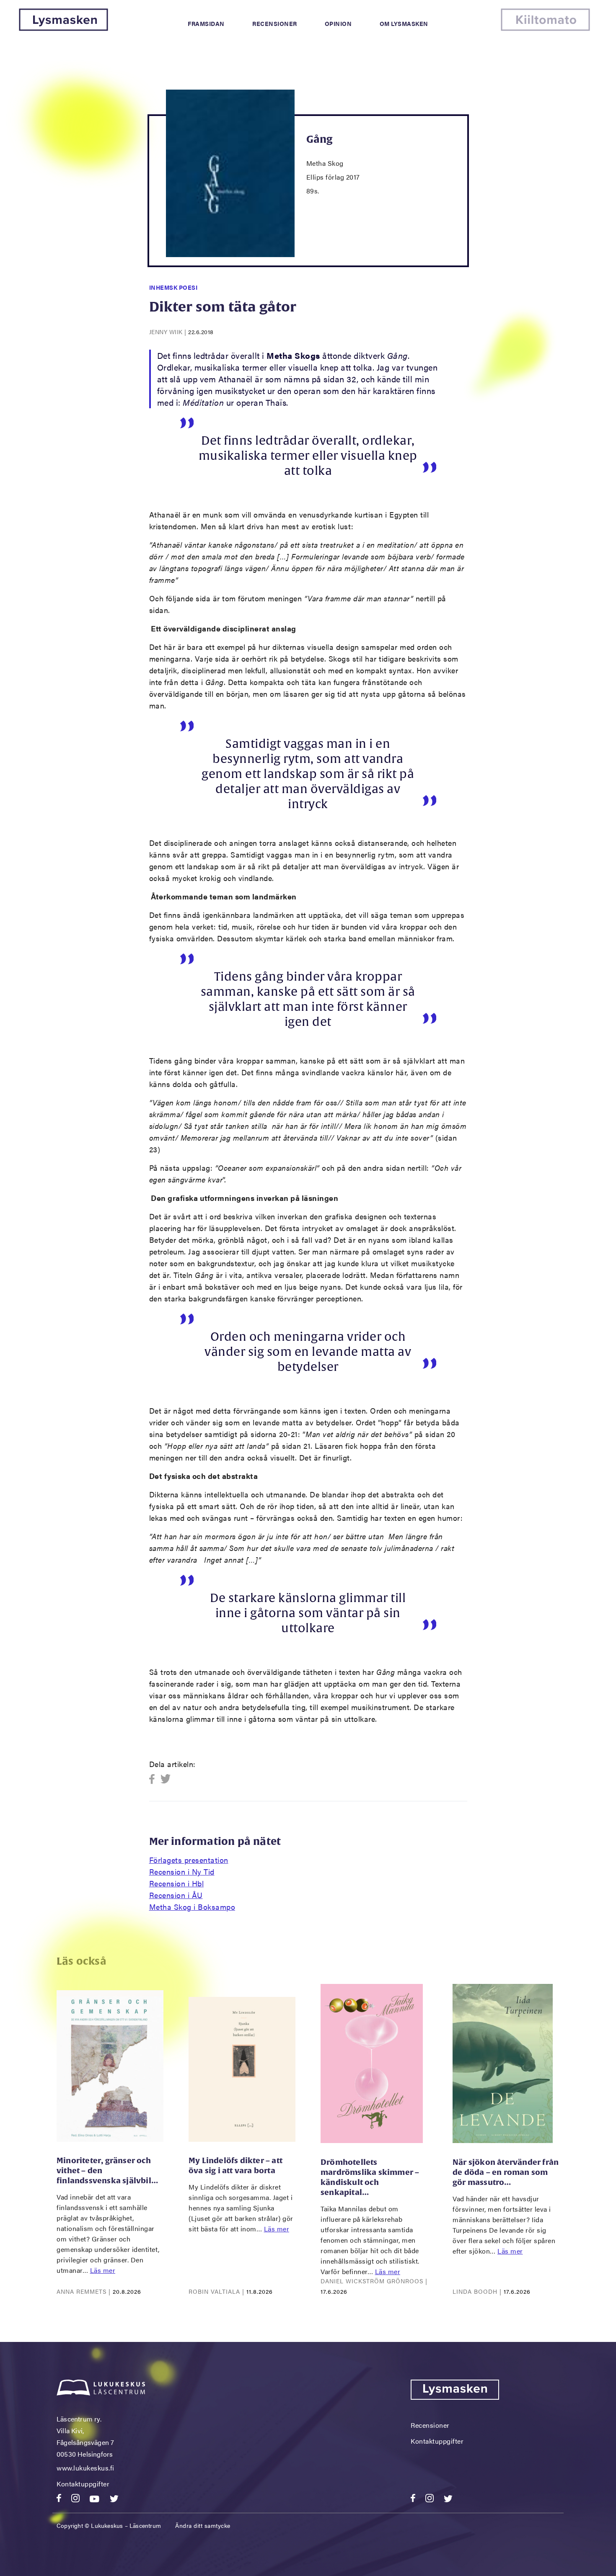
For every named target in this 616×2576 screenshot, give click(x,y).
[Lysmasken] (63, 28)
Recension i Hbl (177, 1883)
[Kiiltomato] (545, 28)
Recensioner (275, 23)
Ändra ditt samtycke (203, 2525)
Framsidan (206, 23)
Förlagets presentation (189, 1860)
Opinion (338, 23)
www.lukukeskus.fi (85, 2468)
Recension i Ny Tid (182, 1871)
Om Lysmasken (404, 23)
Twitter (166, 1779)
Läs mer (103, 2270)
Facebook (154, 1779)
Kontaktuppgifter (83, 2484)
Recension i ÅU (176, 1895)
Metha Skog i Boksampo (192, 1907)
